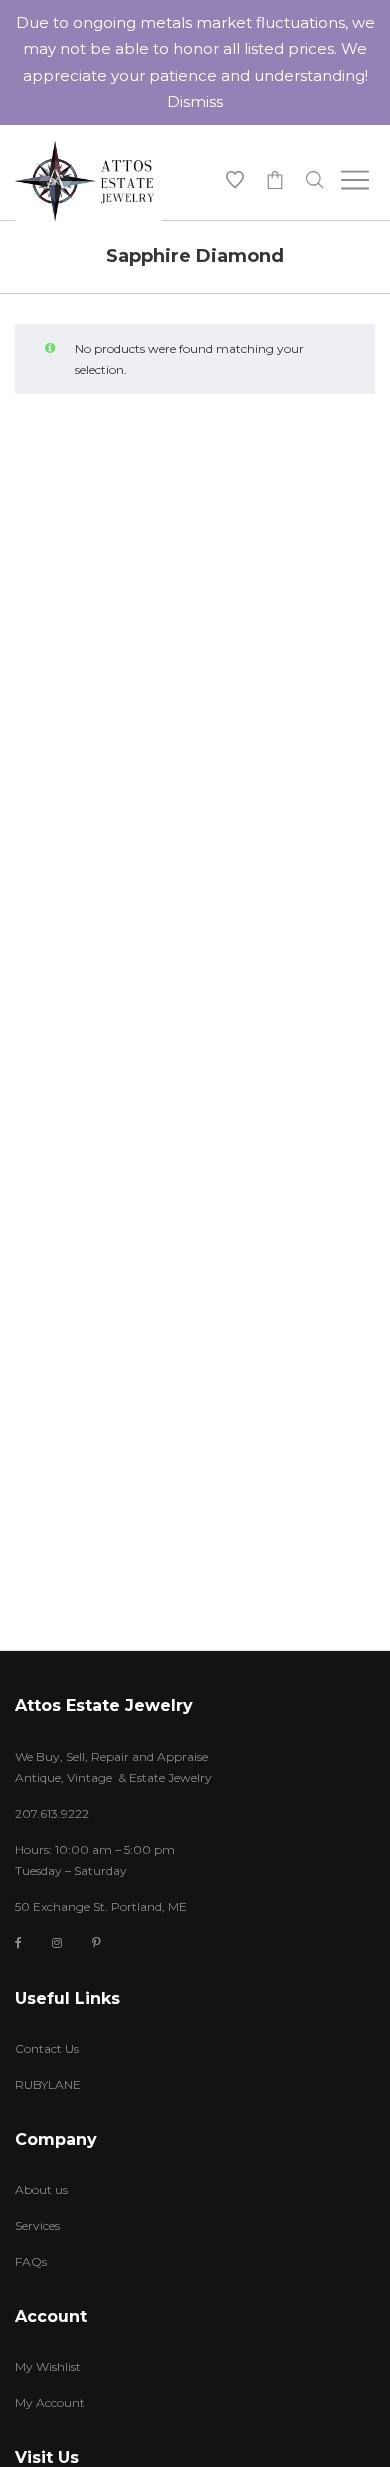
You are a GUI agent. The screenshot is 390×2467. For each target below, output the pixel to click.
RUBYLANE (48, 2084)
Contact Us (47, 2048)
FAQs (31, 2261)
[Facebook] (18, 1943)
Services (37, 2225)
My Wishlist (48, 2366)
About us (41, 2189)
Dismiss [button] (195, 101)
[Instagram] (57, 1942)
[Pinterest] (96, 1942)
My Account (50, 2402)
